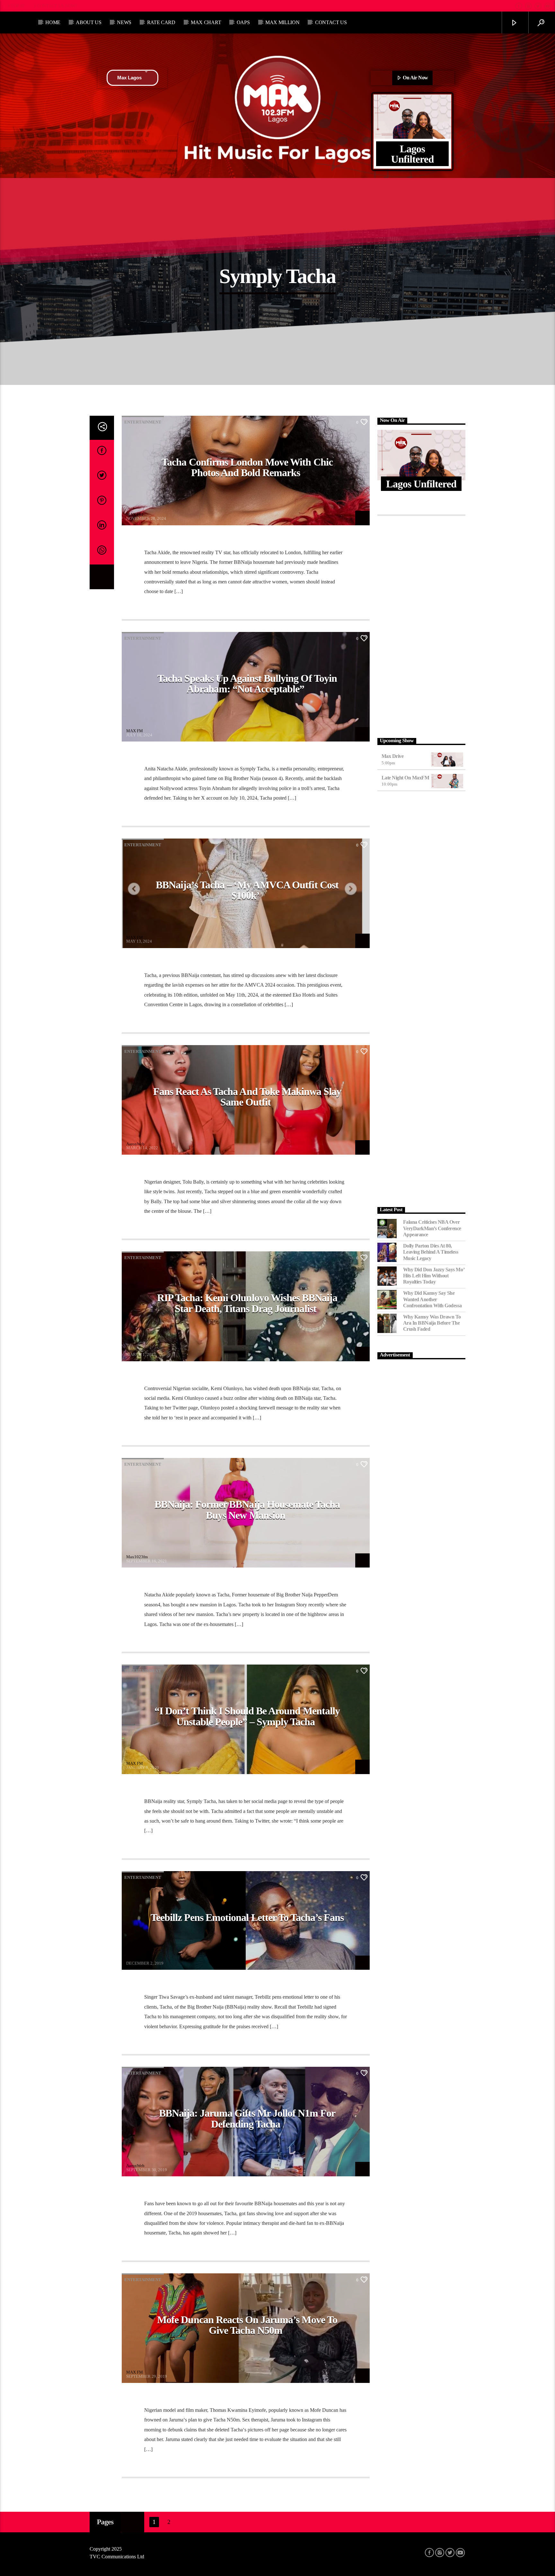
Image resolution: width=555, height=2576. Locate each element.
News (124, 22)
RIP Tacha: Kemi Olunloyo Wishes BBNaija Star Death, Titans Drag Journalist (247, 1303)
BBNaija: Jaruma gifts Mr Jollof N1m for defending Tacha (247, 2119)
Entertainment (143, 422)
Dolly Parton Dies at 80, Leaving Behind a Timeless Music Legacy (431, 1252)
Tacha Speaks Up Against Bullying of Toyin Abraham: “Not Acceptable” (247, 684)
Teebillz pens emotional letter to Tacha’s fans (247, 1917)
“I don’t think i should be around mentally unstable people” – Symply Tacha (247, 1716)
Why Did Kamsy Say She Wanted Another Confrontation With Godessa (432, 1299)
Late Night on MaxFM (405, 778)
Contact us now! (57, 6)
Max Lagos (129, 78)
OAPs (243, 22)
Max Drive (393, 756)
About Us (88, 22)
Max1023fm (137, 1557)
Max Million (282, 22)
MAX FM (135, 515)
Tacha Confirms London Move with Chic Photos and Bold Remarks (247, 467)
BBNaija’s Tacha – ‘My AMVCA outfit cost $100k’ (247, 890)
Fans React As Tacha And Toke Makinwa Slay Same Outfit (247, 1097)
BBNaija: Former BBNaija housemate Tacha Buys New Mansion (247, 1510)
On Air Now (415, 78)
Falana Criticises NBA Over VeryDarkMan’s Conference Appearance (432, 1228)
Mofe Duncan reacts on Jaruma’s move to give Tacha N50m (247, 2325)
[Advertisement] (422, 625)
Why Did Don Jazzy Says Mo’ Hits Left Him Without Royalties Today (434, 1276)
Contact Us (331, 22)
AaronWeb (135, 1144)
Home (53, 22)
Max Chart (206, 22)
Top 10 (17, 6)
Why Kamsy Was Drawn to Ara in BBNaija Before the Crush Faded (432, 1323)
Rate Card (161, 22)
